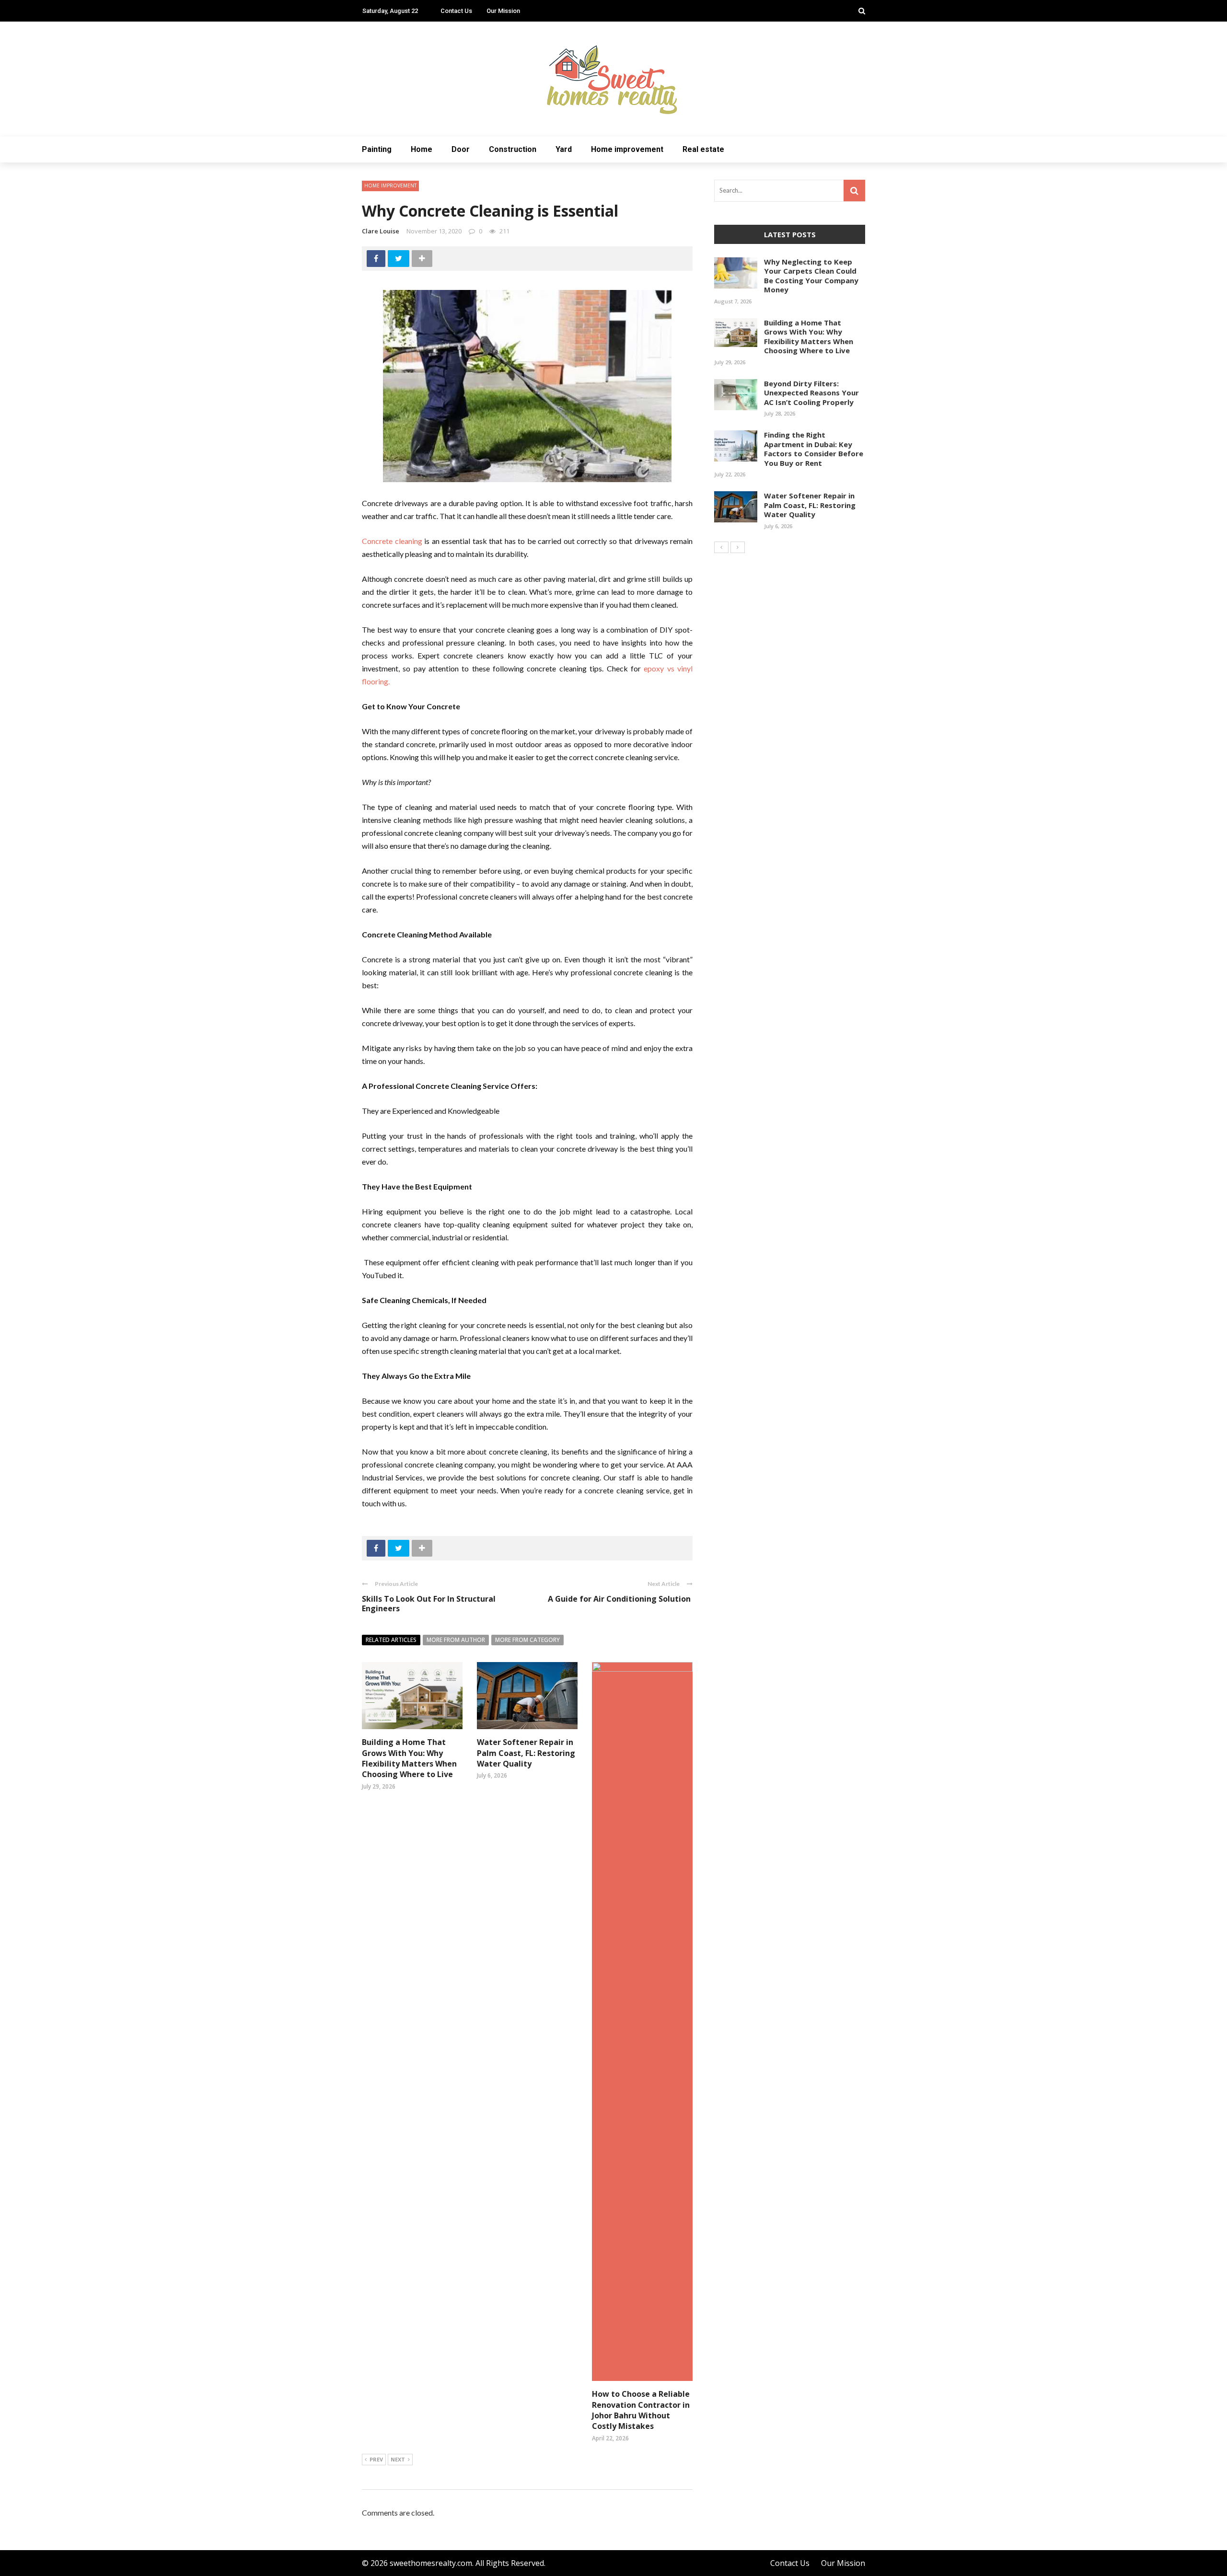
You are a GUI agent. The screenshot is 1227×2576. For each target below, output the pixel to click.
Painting (377, 149)
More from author (456, 1640)
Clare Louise (381, 231)
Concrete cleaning (392, 541)
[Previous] (721, 547)
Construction (513, 149)
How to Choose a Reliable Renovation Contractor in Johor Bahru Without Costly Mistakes (641, 2410)
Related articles (391, 1640)
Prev (376, 2459)
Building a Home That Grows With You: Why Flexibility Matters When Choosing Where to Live (409, 1758)
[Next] (738, 547)
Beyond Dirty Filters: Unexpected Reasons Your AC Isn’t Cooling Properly (811, 393)
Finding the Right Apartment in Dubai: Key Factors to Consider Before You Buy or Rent (814, 449)
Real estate (703, 149)
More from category (527, 1640)
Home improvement (627, 149)
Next (398, 2459)
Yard (564, 149)
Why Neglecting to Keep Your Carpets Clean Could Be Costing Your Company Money (811, 276)
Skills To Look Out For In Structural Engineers (429, 1604)
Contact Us (456, 11)
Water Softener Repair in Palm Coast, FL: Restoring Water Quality (526, 1753)
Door (461, 149)
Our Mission (503, 11)
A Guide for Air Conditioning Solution (620, 1599)
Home (422, 149)
